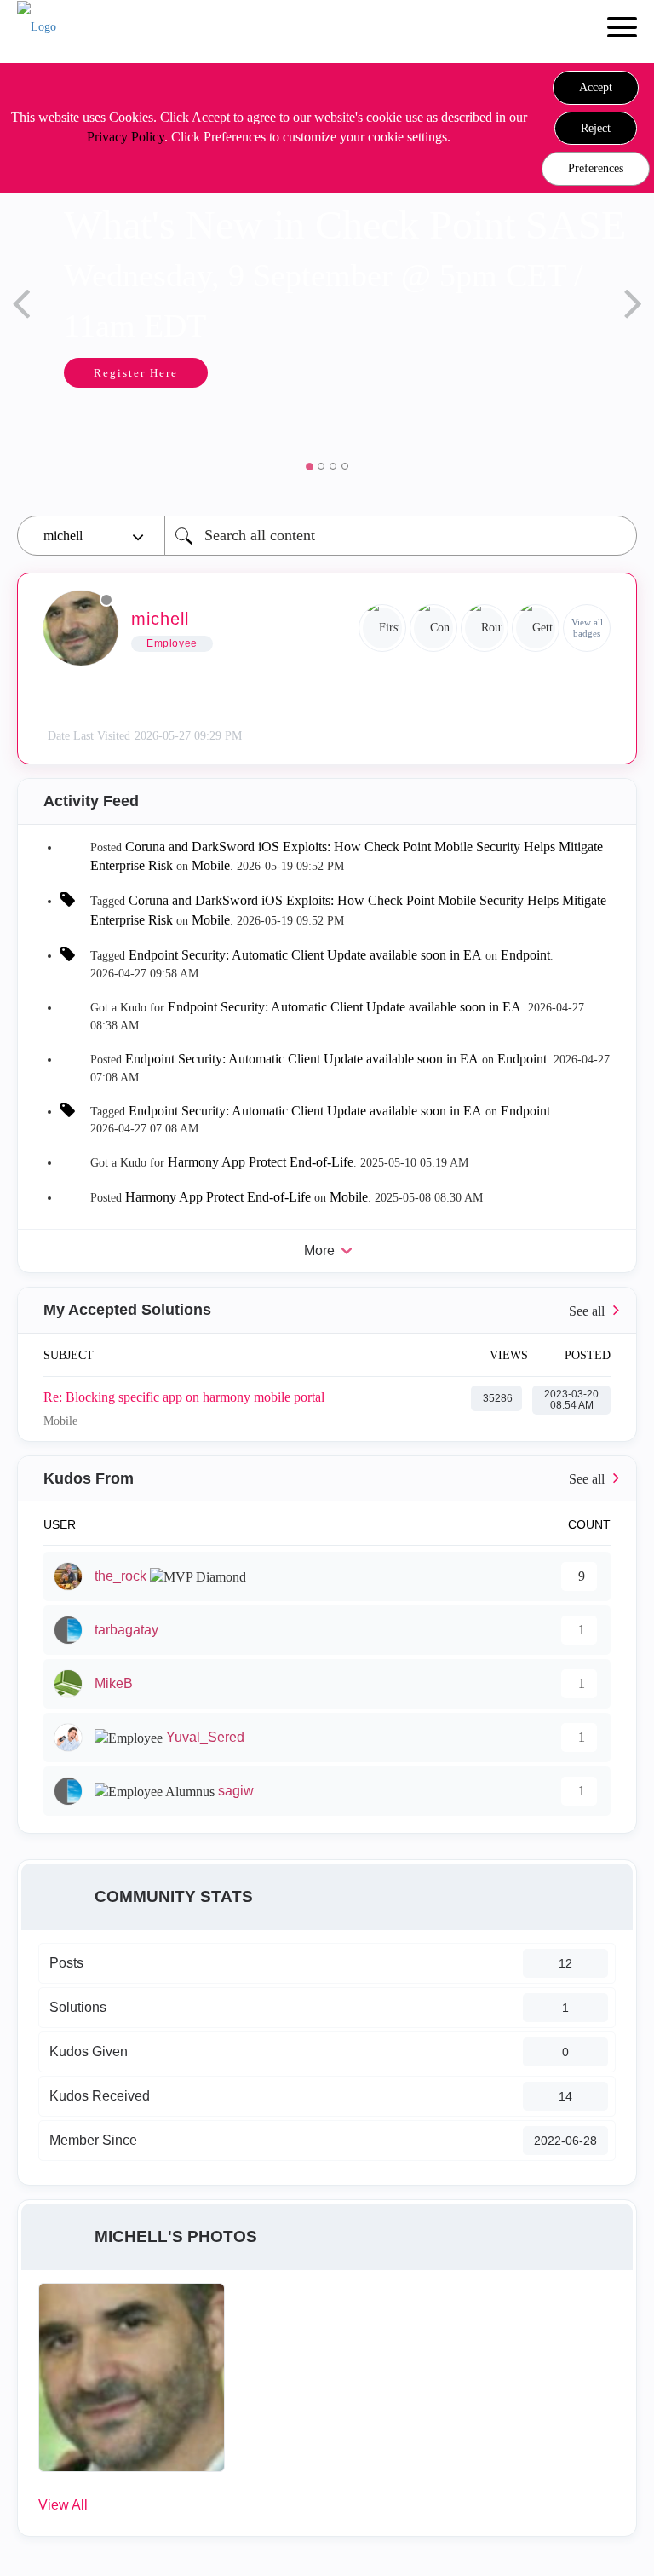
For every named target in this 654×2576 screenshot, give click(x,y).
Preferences (596, 168)
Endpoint (525, 955)
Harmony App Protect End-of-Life (261, 1162)
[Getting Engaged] (536, 628)
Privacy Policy (126, 137)
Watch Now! (519, 424)
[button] (596, 88)
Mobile (211, 865)
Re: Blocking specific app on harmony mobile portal (184, 1397)
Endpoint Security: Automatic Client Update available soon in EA (305, 955)
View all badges (587, 628)
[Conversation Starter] (433, 628)
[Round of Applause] (485, 628)
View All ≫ (327, 1310)
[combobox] (401, 536)
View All (63, 2505)
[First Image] (382, 628)
